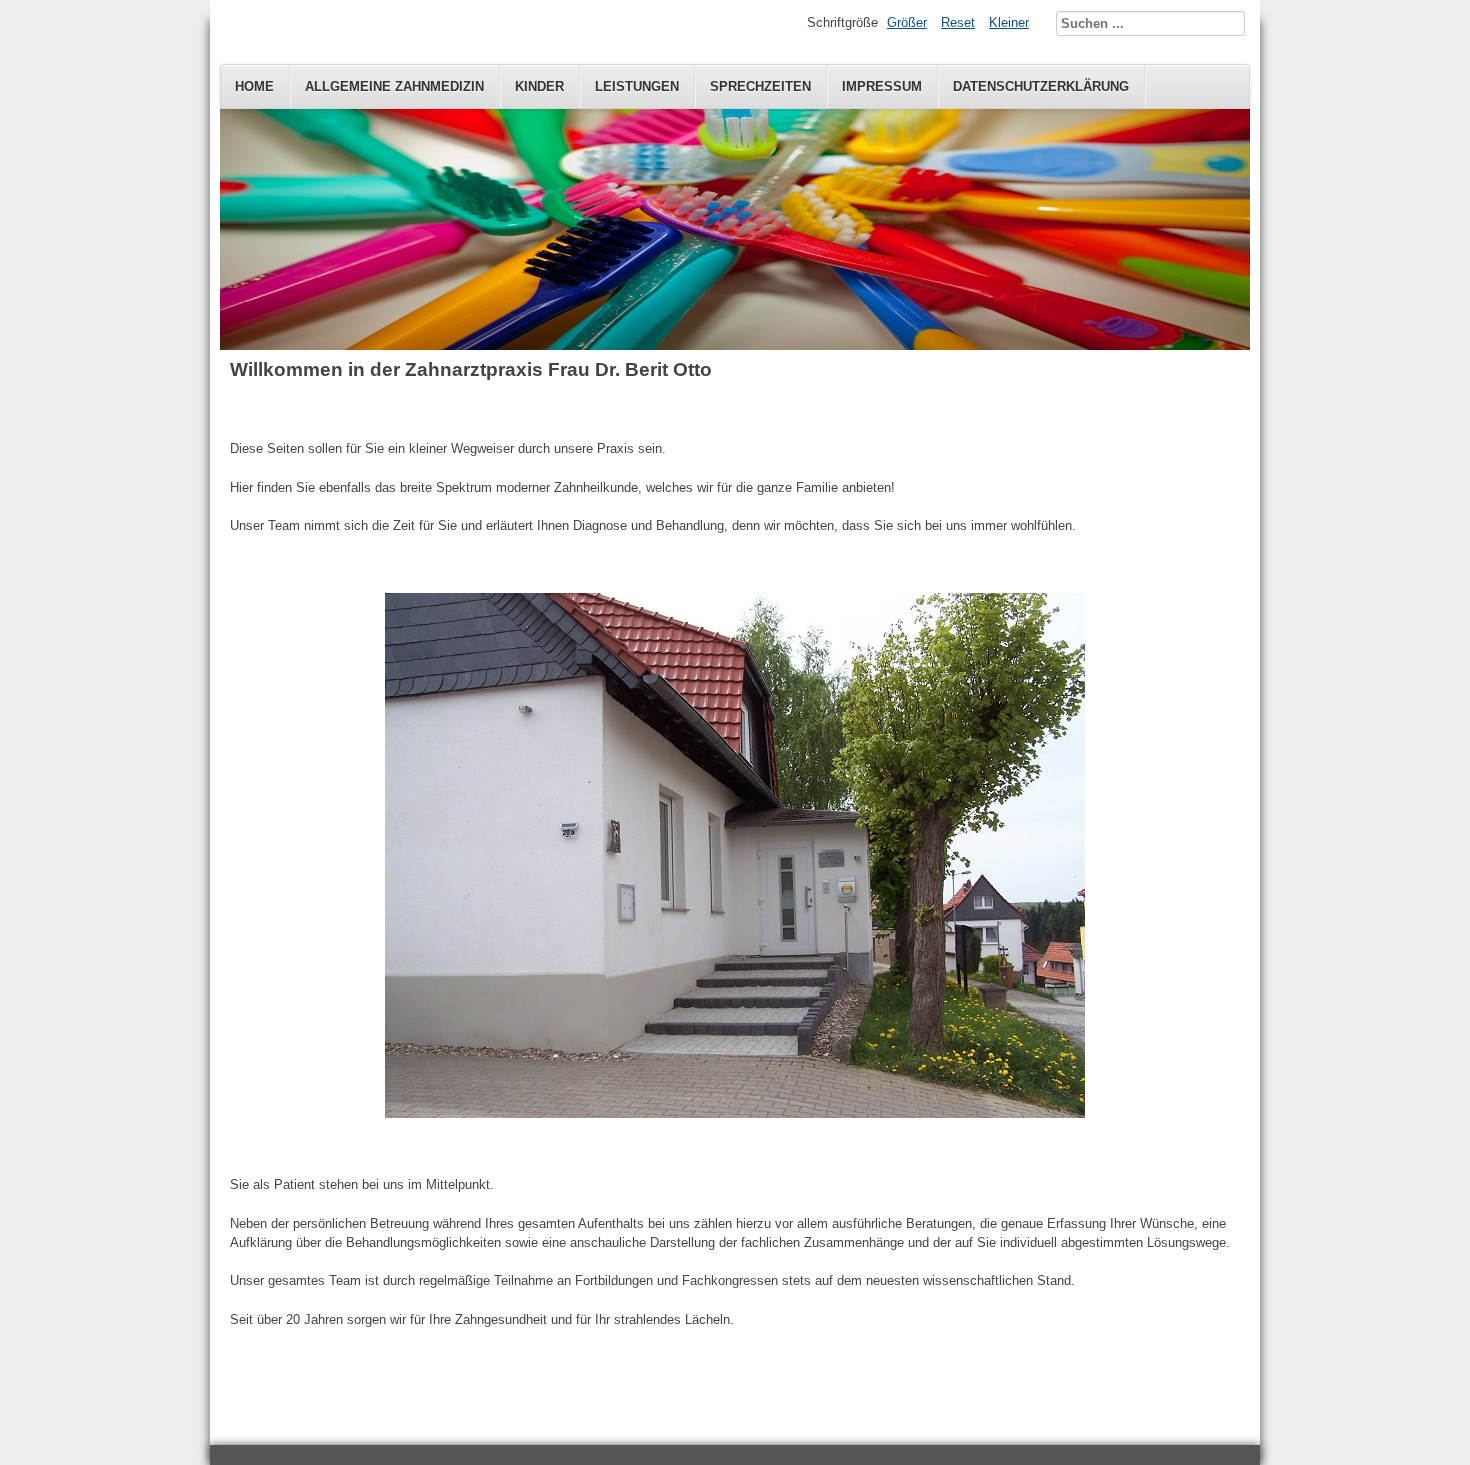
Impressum (882, 86)
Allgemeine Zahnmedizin (394, 86)
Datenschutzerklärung (1041, 86)
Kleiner (1009, 22)
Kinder (539, 86)
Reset (958, 22)
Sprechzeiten (760, 86)
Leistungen (637, 86)
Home (254, 86)
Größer (907, 22)
